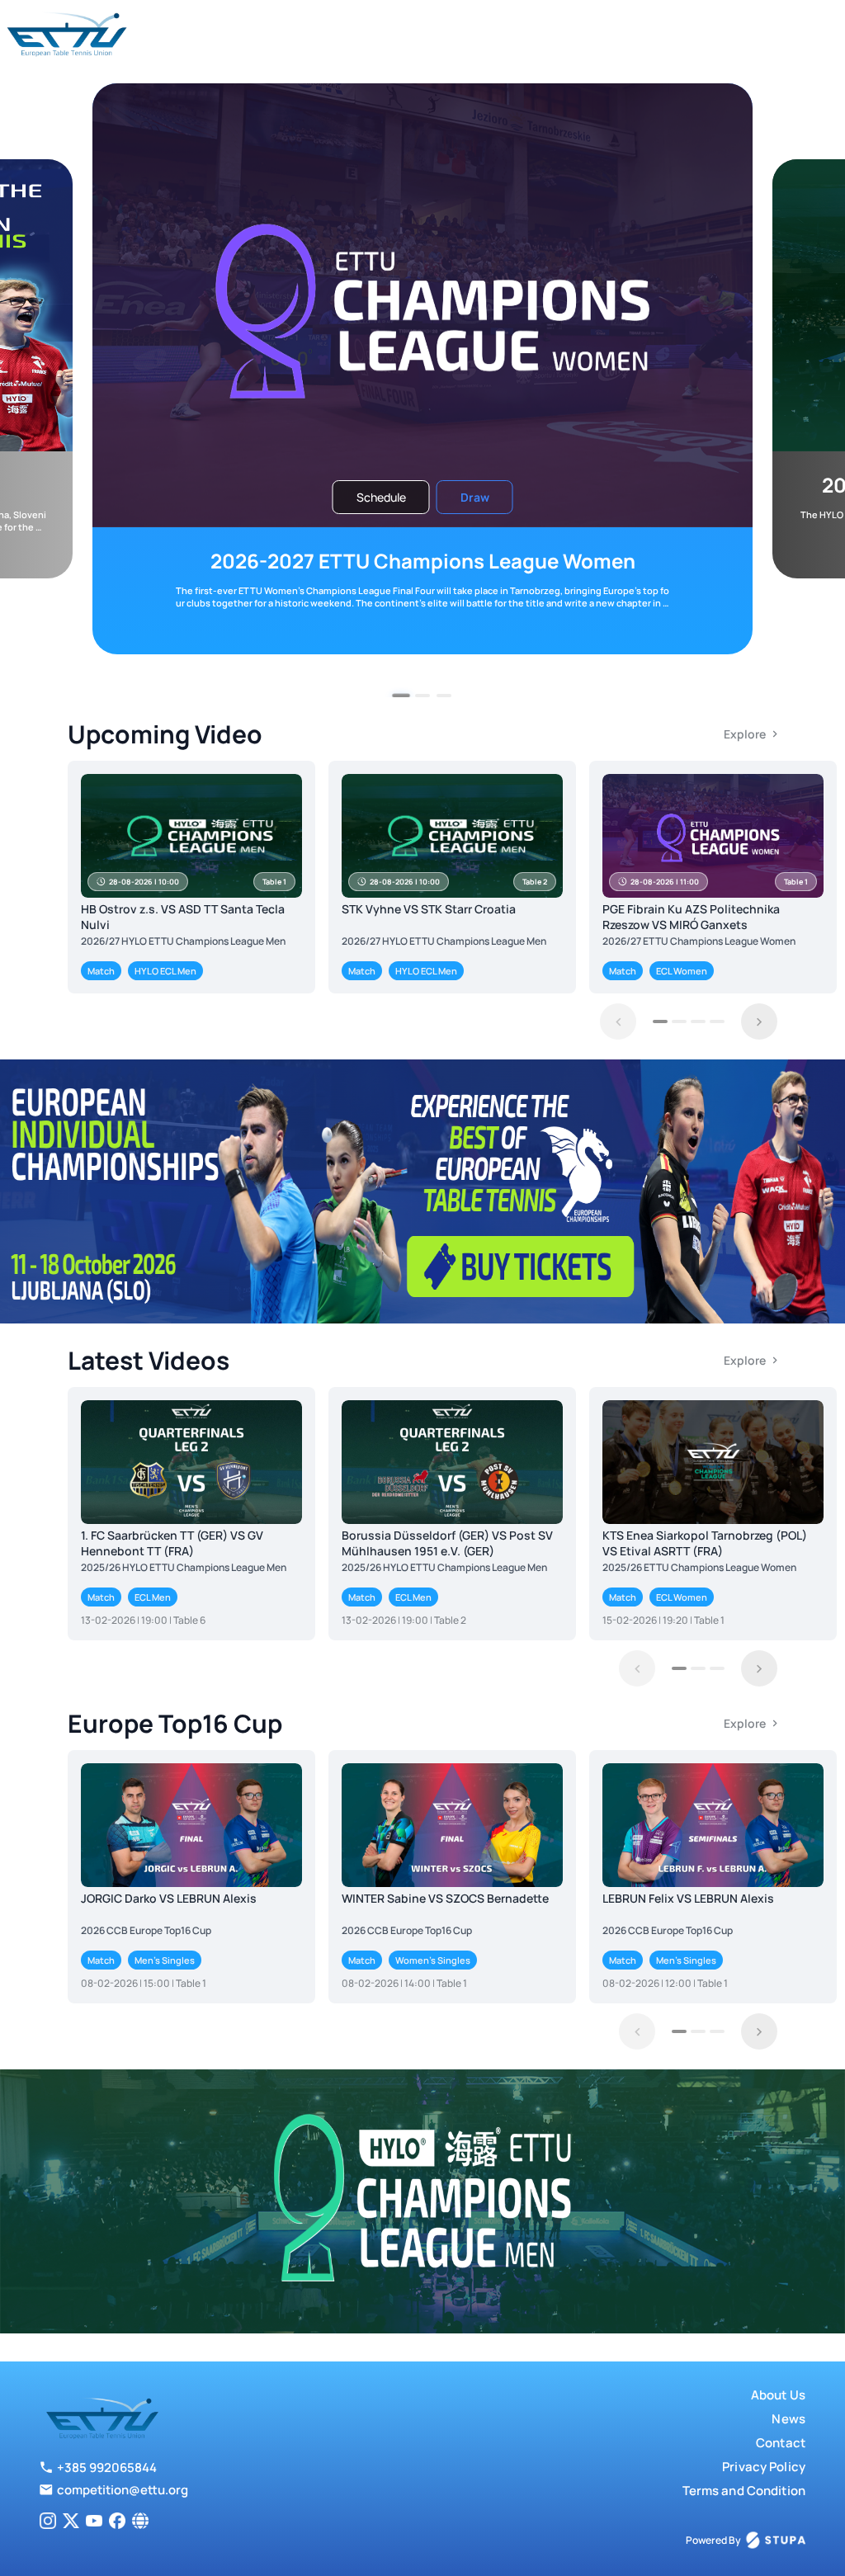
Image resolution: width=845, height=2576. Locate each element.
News (788, 2419)
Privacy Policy (764, 2467)
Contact (781, 2443)
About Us (778, 2395)
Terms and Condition (744, 2491)
